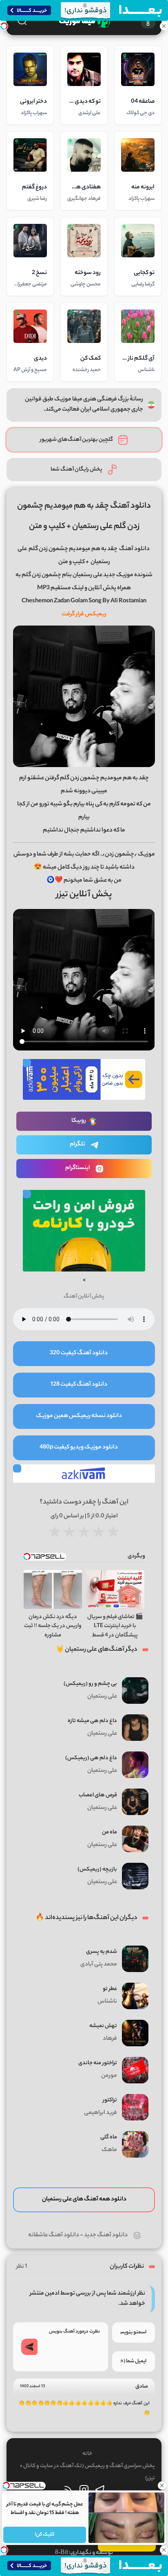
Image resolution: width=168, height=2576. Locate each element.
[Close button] (162, 2485)
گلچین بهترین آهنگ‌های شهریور (76, 440)
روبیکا (79, 1121)
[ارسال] (29, 2347)
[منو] (148, 21)
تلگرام (77, 1145)
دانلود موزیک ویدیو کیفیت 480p (79, 1448)
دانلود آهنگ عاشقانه (54, 2235)
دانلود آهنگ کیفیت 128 (79, 1385)
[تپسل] (4, 26)
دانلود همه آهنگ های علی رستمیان (84, 2200)
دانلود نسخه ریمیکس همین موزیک (79, 1416)
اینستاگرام (78, 1168)
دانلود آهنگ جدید (106, 2235)
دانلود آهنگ (134, 549)
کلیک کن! (45, 2535)
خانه (87, 2454)
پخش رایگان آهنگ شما (76, 470)
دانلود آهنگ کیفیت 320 (79, 1353)
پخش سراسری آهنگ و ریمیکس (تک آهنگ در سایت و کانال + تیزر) (87, 2472)
